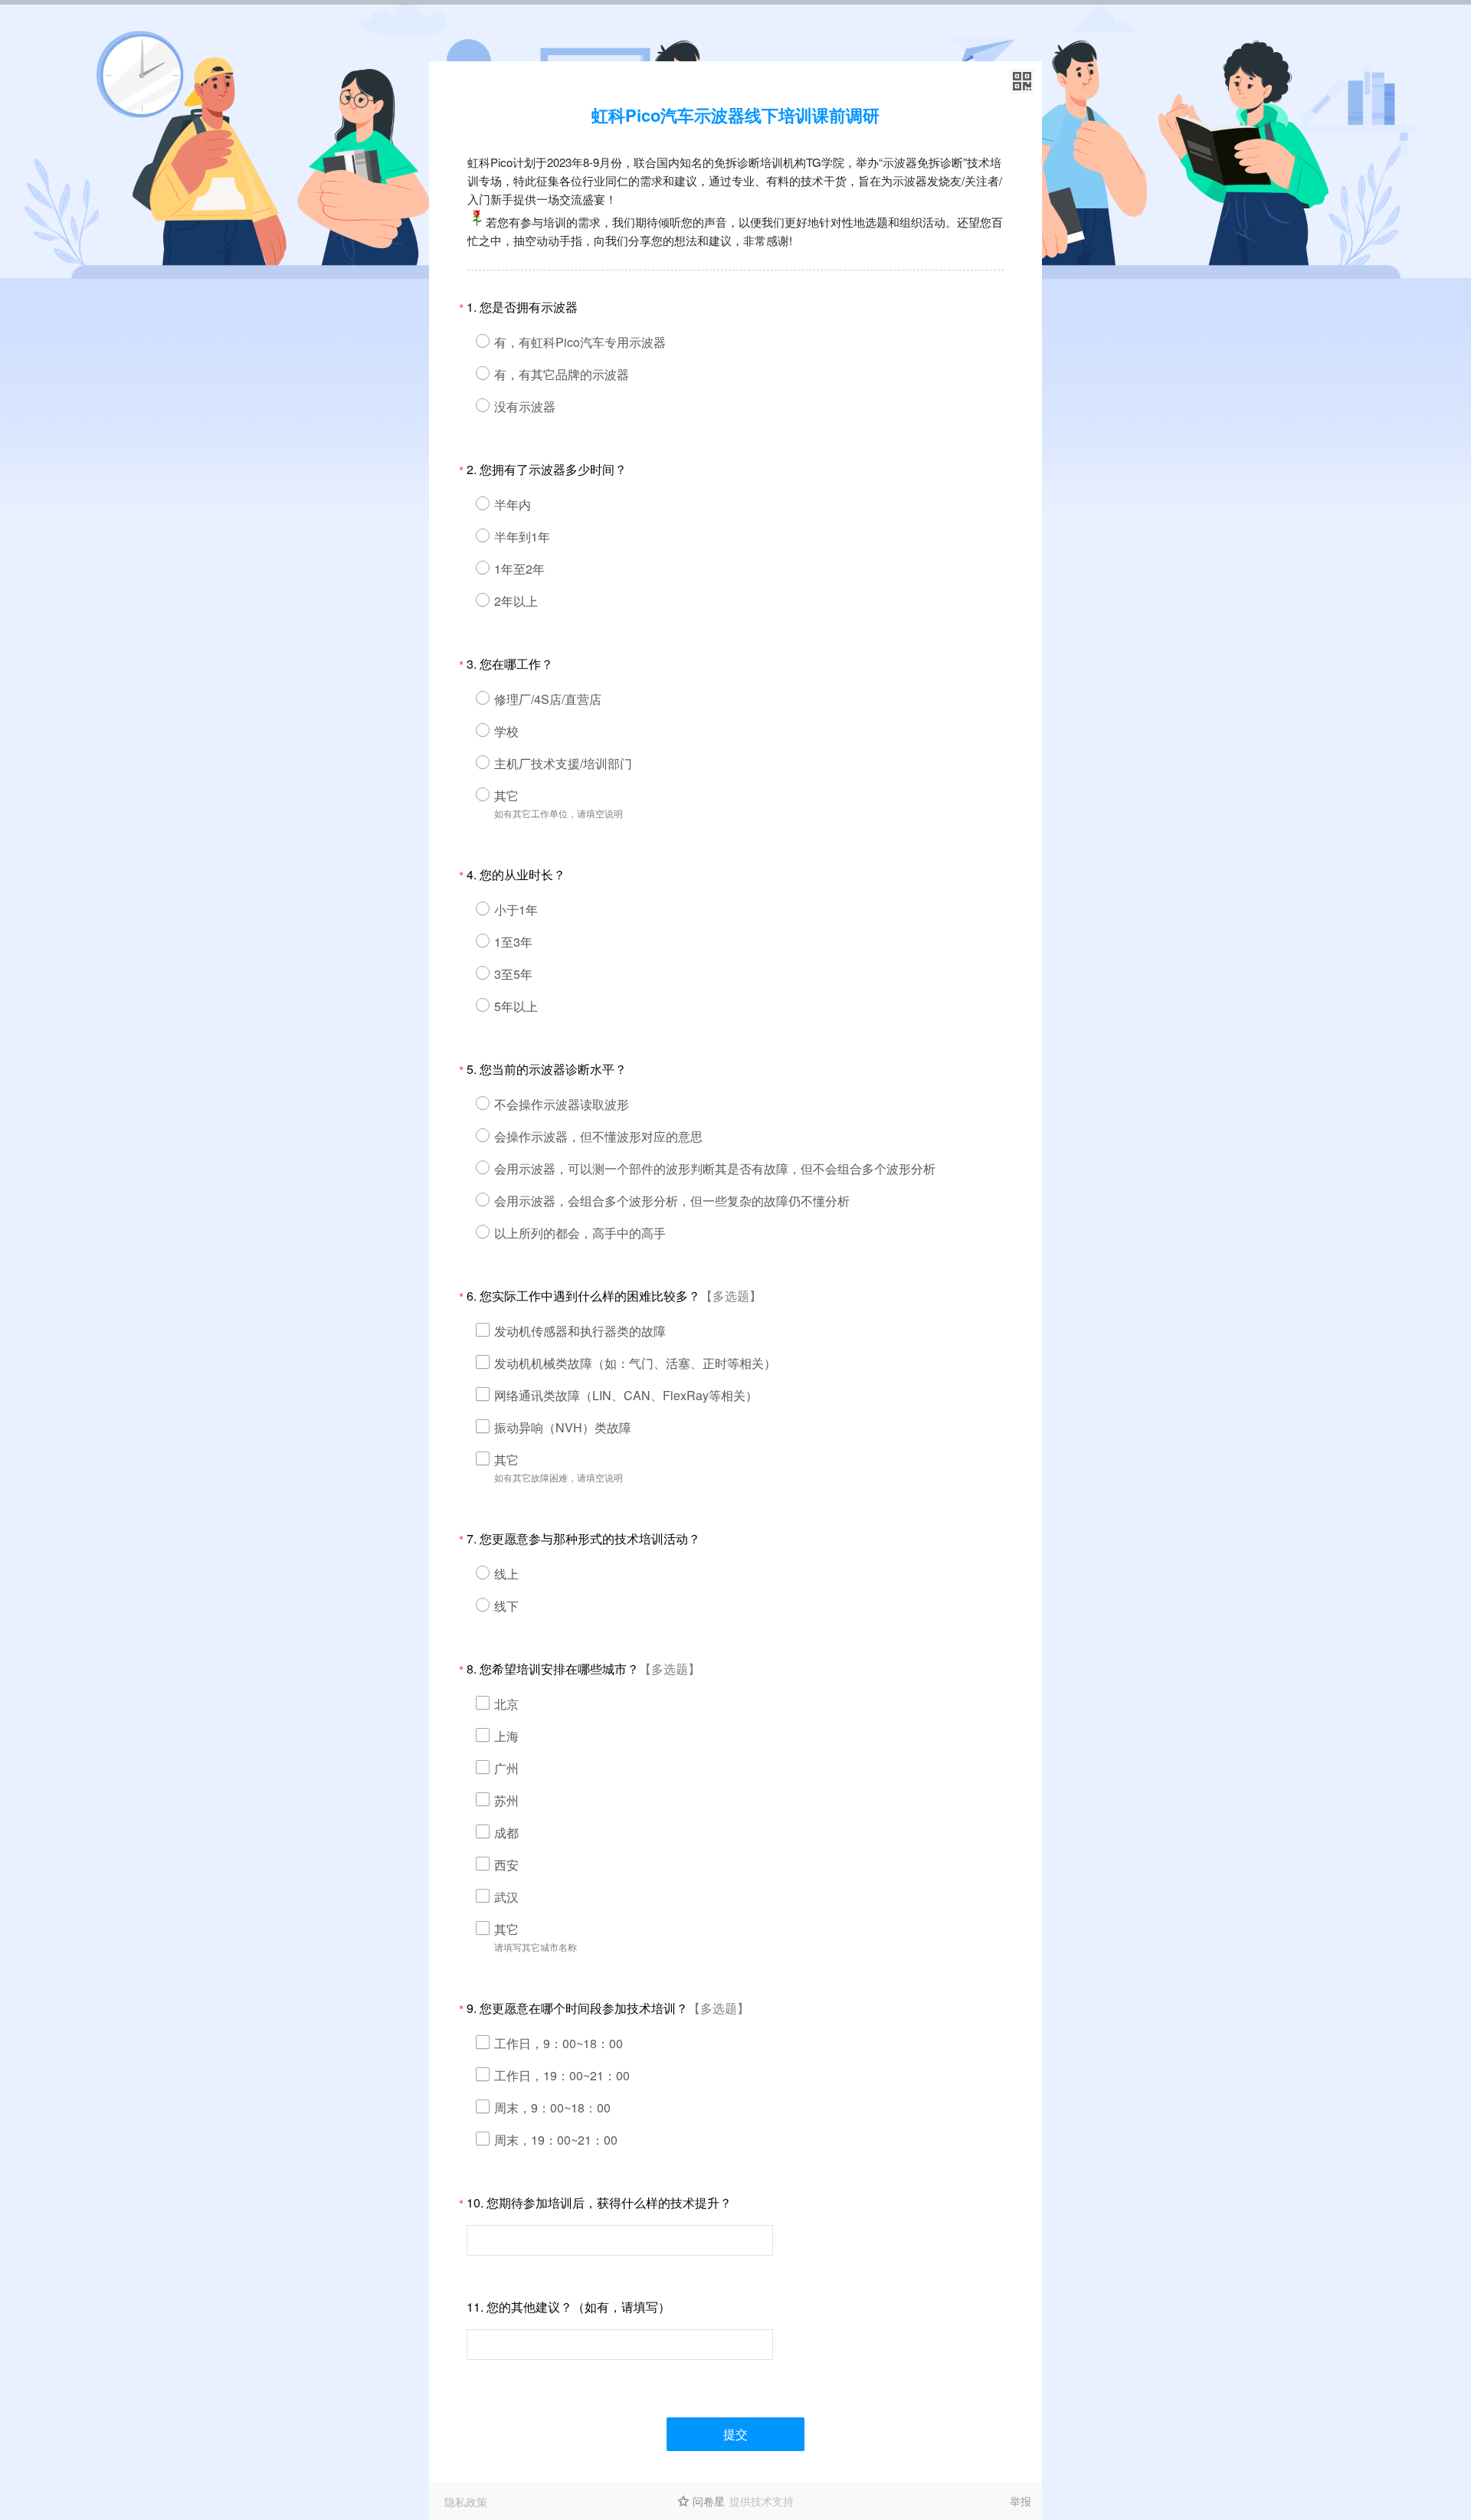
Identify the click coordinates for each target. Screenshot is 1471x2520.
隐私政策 (466, 2502)
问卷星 (709, 2501)
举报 (1021, 2501)
